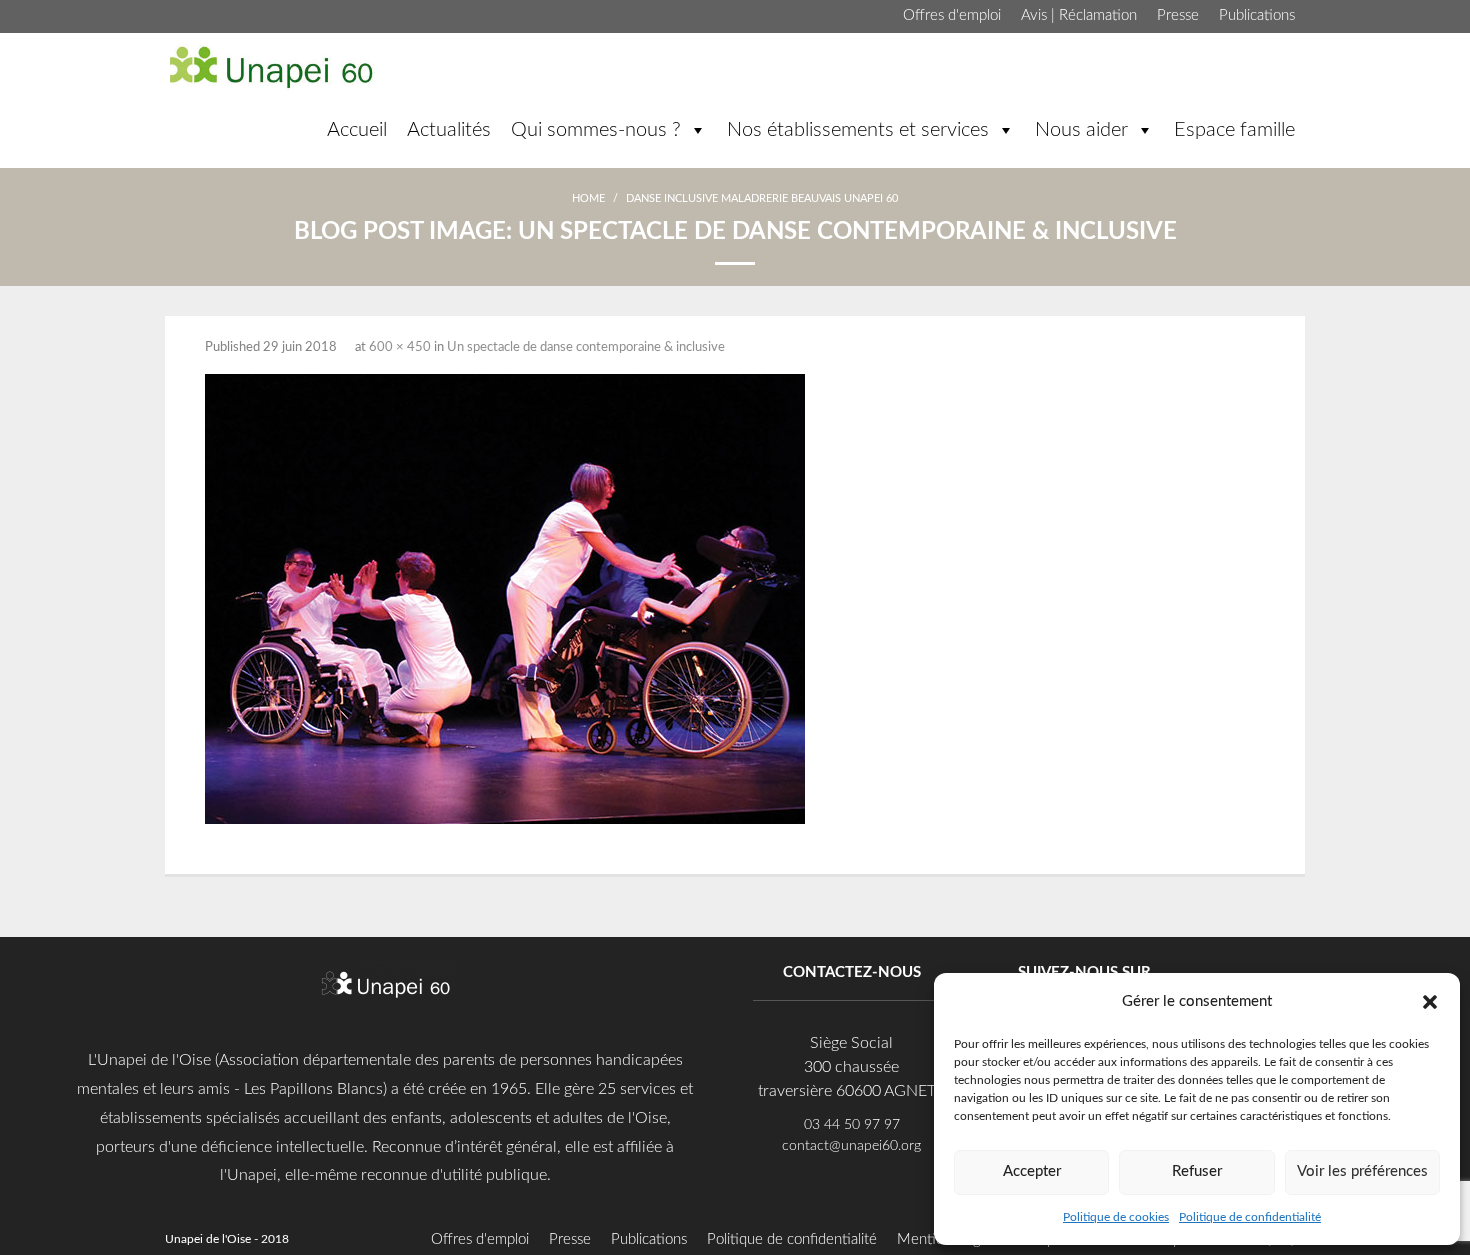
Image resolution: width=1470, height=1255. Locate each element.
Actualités (449, 130)
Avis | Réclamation (1079, 15)
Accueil (357, 130)
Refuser (1197, 1171)
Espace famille (1234, 130)
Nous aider (1081, 130)
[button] (1430, 1001)
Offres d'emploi (952, 15)
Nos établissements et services (858, 130)
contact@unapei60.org (851, 1146)
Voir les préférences (1362, 1171)
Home (588, 198)
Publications (1257, 15)
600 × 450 (400, 347)
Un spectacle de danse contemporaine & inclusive (586, 347)
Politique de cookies (1116, 1217)
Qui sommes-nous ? (596, 130)
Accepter (1032, 1171)
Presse (1178, 15)
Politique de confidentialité (1250, 1217)
